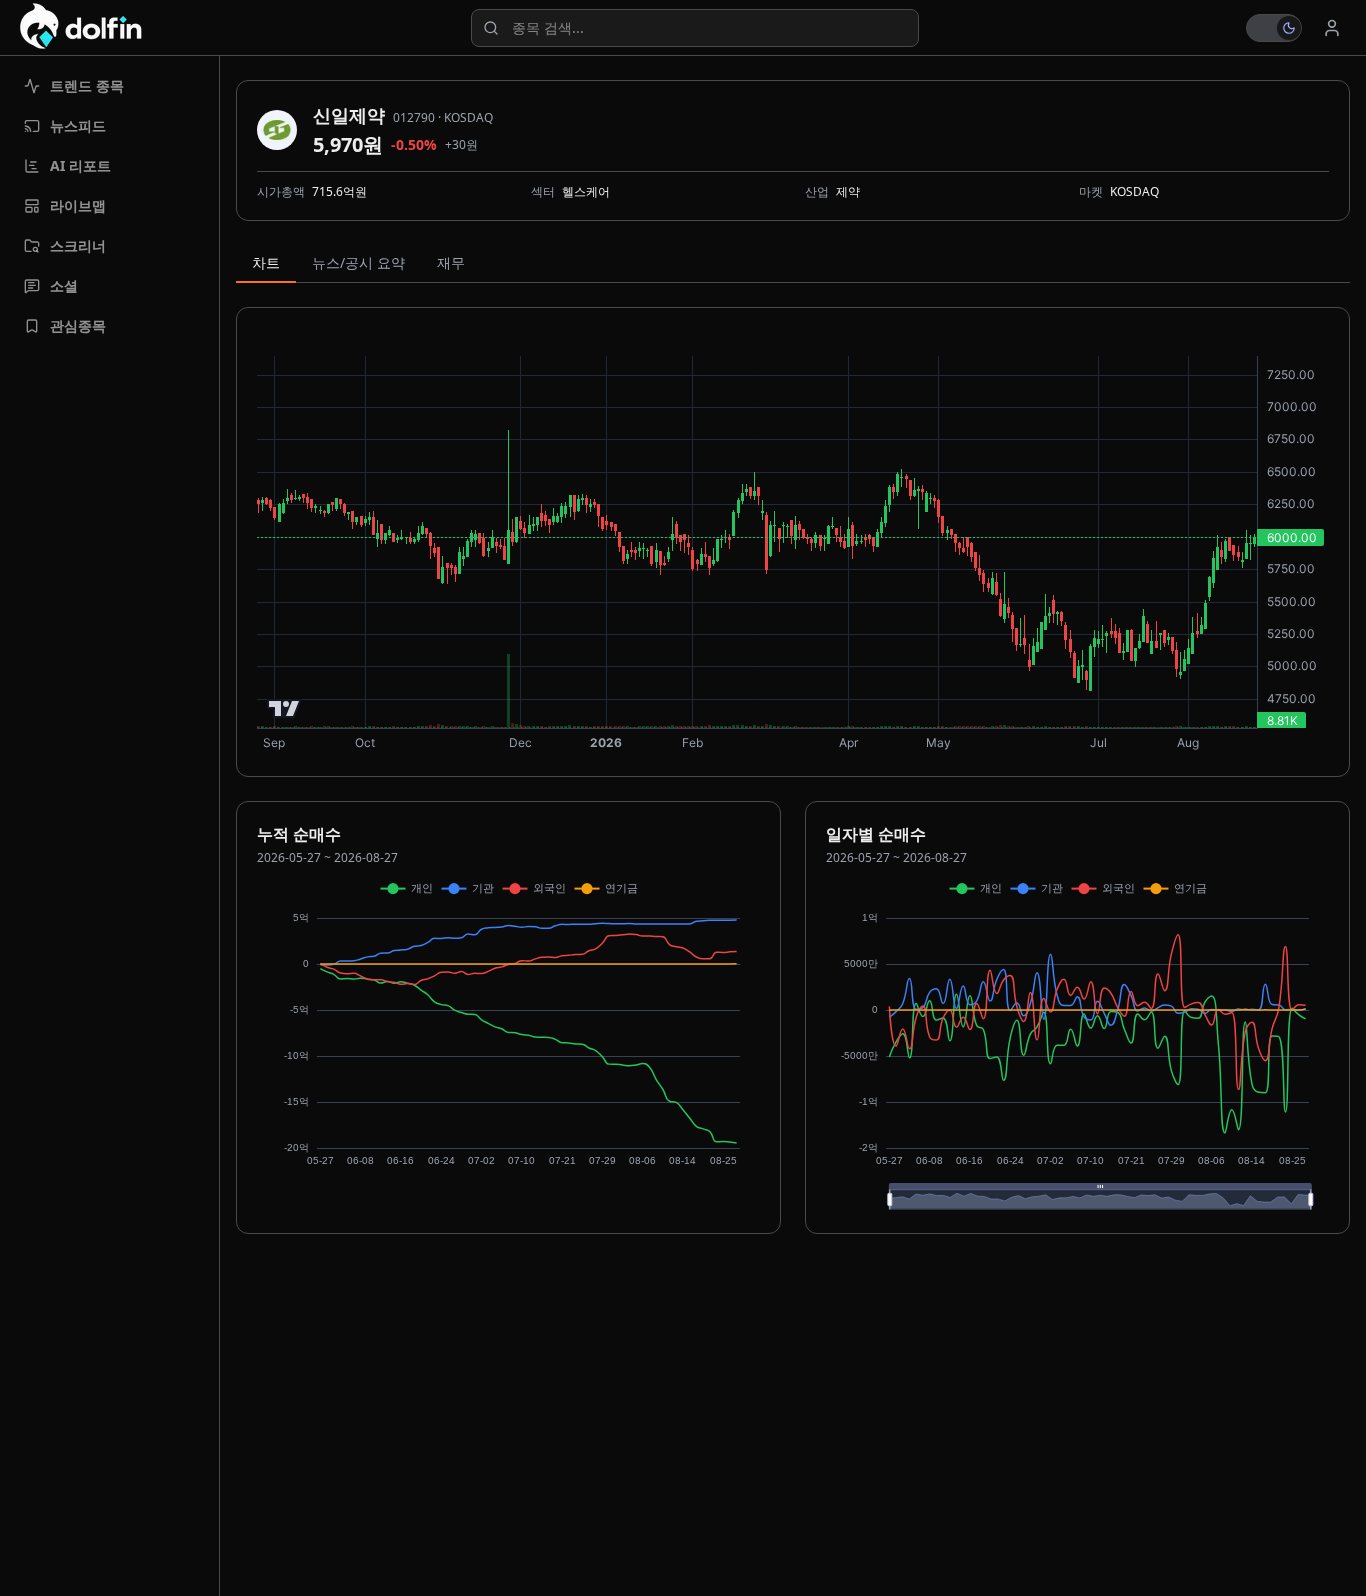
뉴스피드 (78, 125)
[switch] (1274, 28)
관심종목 (78, 325)
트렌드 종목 (87, 85)
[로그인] (1332, 28)
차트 (266, 262)
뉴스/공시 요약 (358, 262)
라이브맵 (78, 205)
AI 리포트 (80, 165)
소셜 (64, 285)
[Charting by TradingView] (284, 708)
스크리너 (78, 245)
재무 (451, 262)
